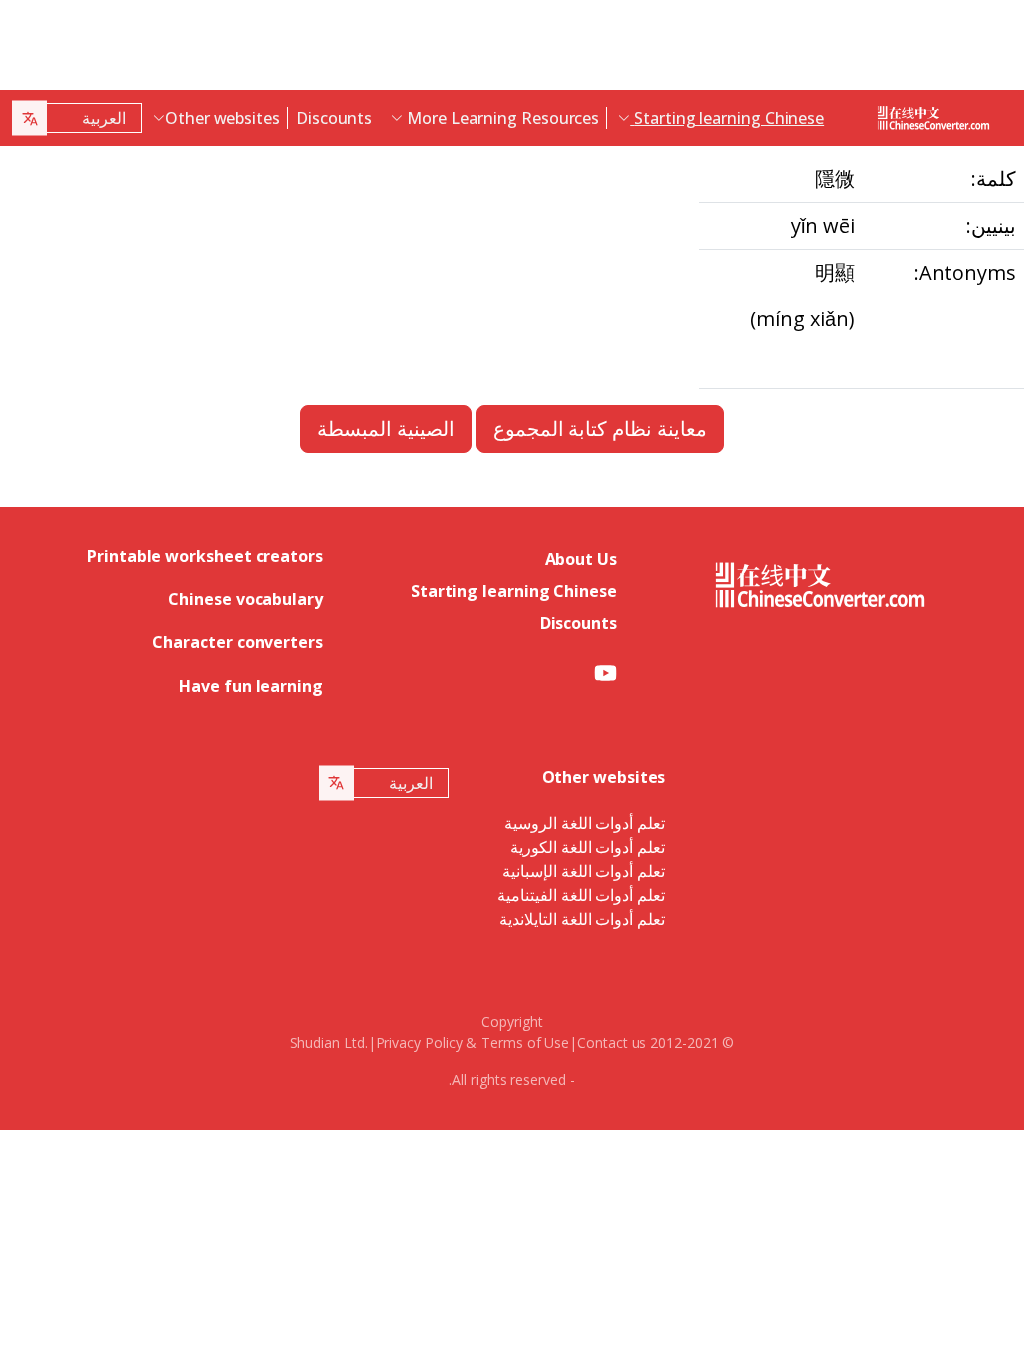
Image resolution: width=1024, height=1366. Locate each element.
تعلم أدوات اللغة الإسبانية (584, 871)
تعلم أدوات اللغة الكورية (588, 847)
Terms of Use (525, 1042)
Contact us (611, 1042)
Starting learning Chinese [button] (727, 118)
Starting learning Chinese (514, 591)
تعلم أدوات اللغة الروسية (585, 823)
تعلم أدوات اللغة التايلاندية (582, 919)
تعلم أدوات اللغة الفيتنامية (581, 895)
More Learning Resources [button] (501, 118)
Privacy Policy (419, 1042)
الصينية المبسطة (386, 428)
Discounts (334, 118)
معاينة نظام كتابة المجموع (600, 428)
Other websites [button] (222, 118)
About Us (581, 559)
